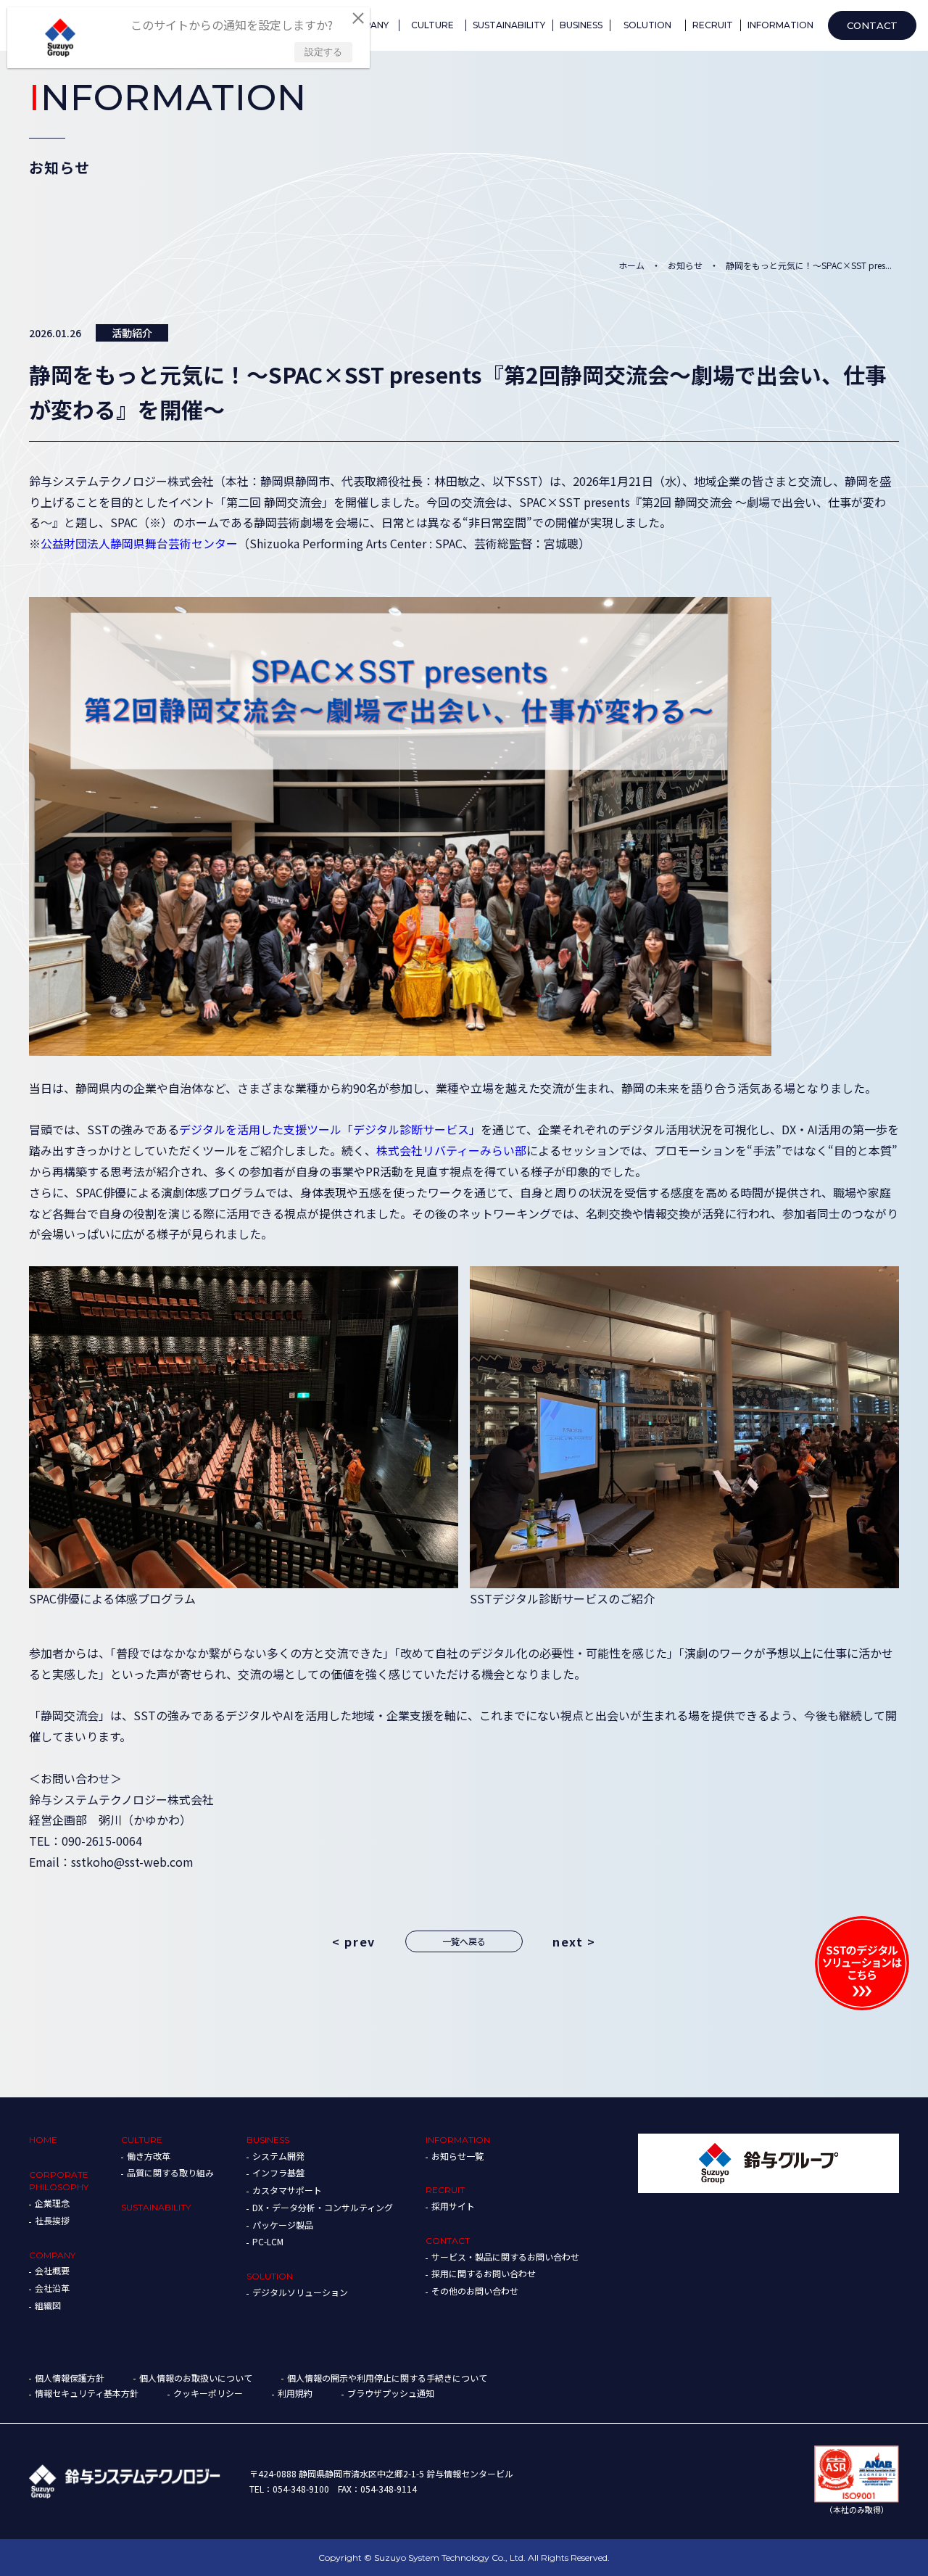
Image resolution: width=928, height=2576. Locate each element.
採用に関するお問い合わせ (484, 2273)
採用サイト (453, 2206)
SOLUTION (270, 2276)
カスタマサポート (287, 2190)
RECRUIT (445, 2190)
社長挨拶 (52, 2220)
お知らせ (685, 265)
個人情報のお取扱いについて (196, 2378)
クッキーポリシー (208, 2393)
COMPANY (52, 2255)
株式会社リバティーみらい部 (451, 1150)
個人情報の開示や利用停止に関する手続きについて (387, 2378)
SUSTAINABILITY (156, 2207)
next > (574, 1941)
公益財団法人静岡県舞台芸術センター (139, 543)
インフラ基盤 (278, 2172)
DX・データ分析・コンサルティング (323, 2207)
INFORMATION (458, 2140)
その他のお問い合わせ (475, 2291)
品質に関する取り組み (170, 2172)
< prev (354, 1941)
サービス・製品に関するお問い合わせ (505, 2257)
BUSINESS (268, 2140)
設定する (323, 52)
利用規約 (295, 2393)
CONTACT (448, 2241)
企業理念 (52, 2203)
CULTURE (142, 2140)
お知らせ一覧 (457, 2156)
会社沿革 (52, 2288)
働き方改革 (149, 2156)
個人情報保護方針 (70, 2378)
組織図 (48, 2305)
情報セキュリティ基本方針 (87, 2393)
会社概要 (52, 2270)
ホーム (631, 265)
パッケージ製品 (283, 2225)
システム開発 (278, 2156)
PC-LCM (268, 2241)
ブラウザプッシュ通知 (391, 2393)
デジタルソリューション (300, 2292)
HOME (43, 2140)
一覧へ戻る (464, 1941)
